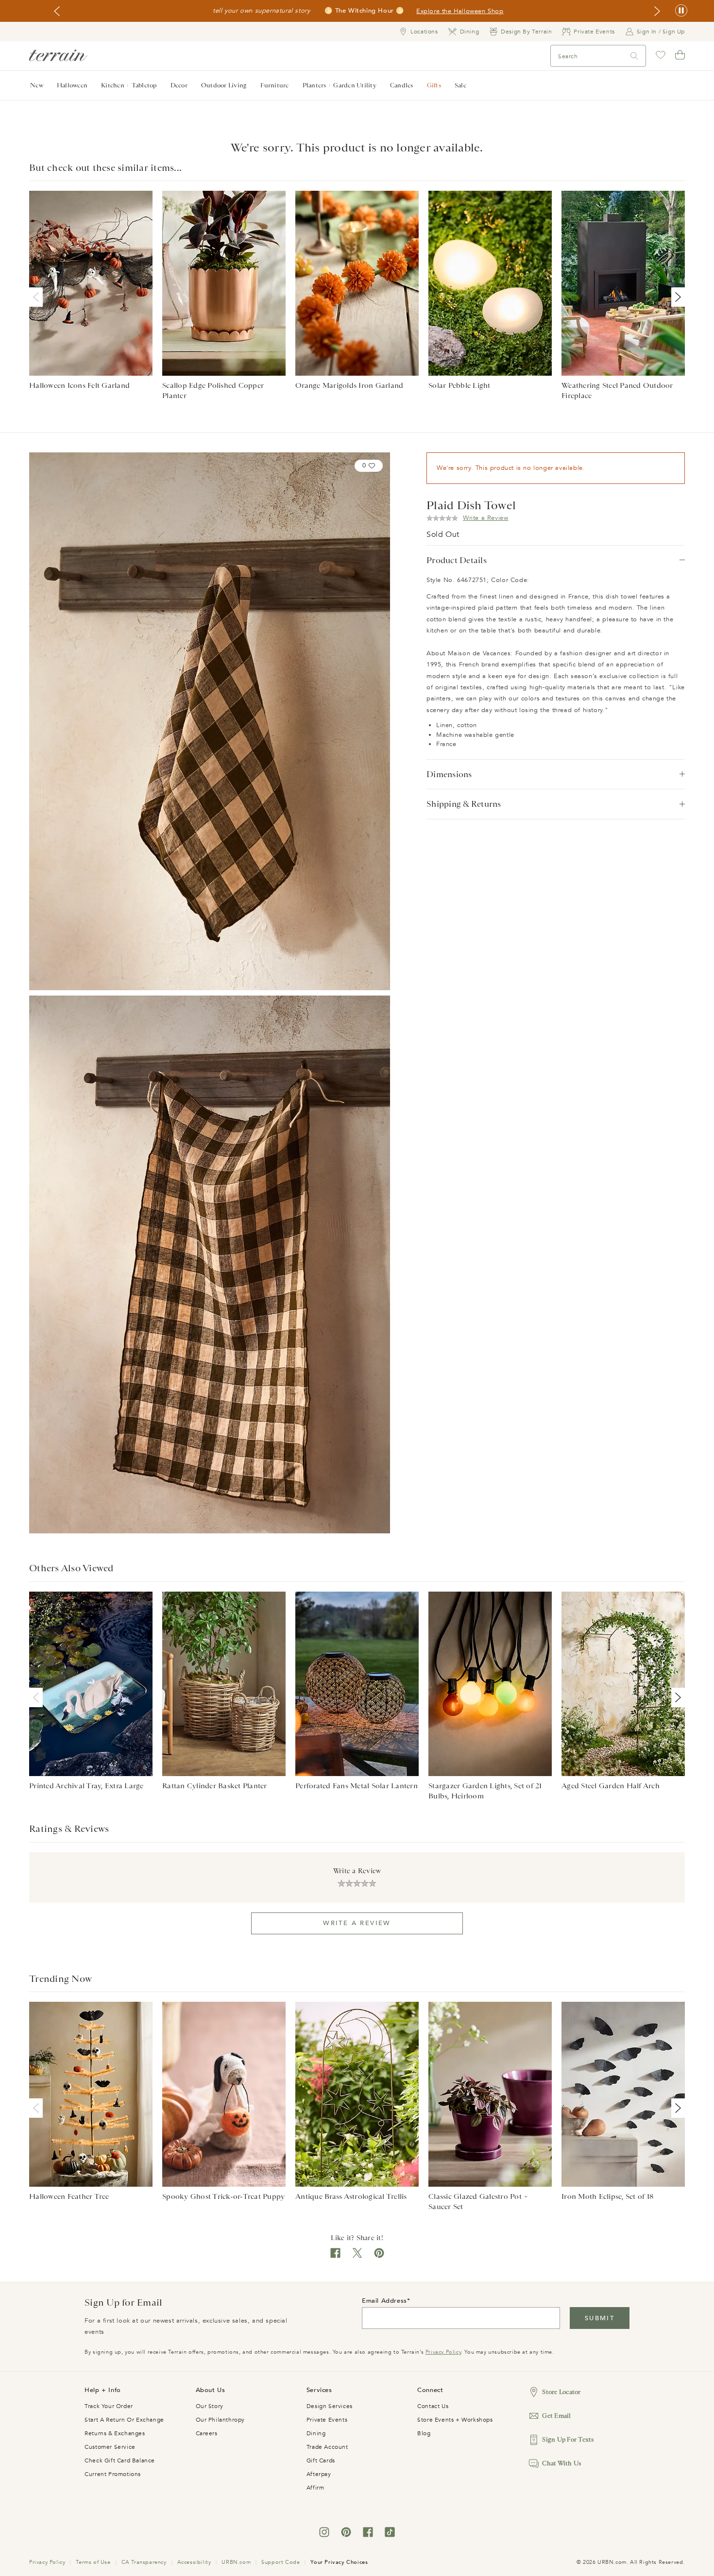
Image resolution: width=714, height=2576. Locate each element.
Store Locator (561, 2392)
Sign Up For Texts (568, 2439)
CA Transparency (144, 2562)
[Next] (676, 297)
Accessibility (194, 2562)
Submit (600, 2318)
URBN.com (236, 2562)
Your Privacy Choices (339, 2562)
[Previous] (38, 297)
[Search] (634, 56)
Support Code (280, 2562)
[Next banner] (657, 11)
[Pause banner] (681, 11)
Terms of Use (93, 2562)
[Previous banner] (57, 11)
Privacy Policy (443, 2352)
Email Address (384, 2301)
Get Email (556, 2416)
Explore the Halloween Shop (460, 11)
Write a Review (357, 1923)
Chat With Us (561, 2463)
